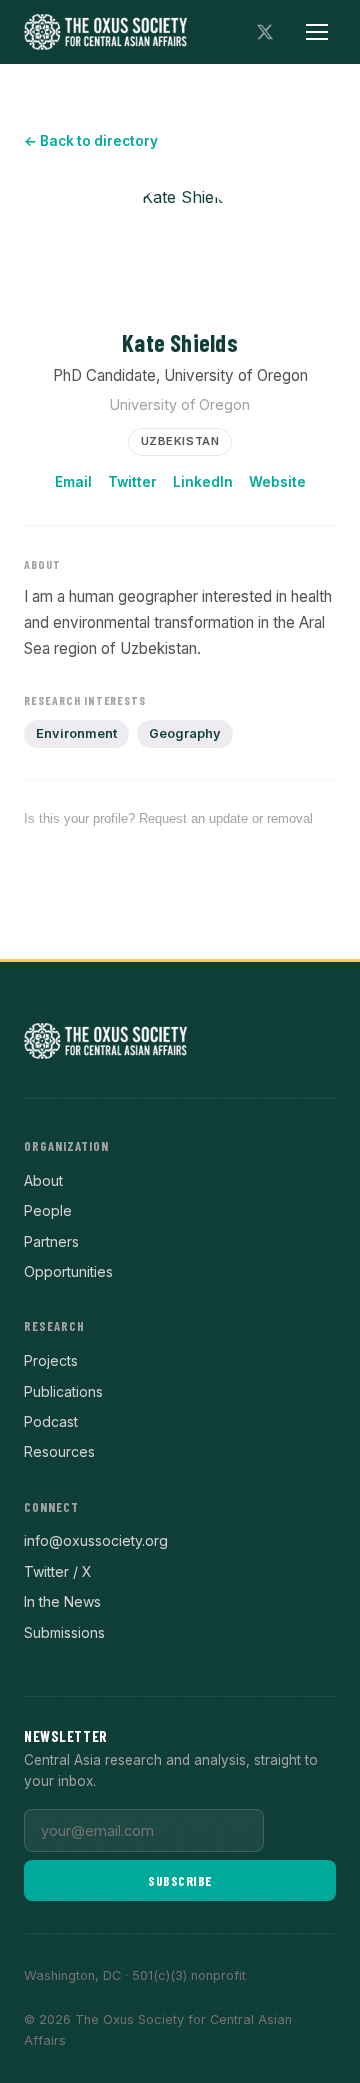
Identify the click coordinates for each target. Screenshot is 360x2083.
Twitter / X (58, 1571)
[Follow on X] (265, 32)
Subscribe (180, 1880)
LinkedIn (203, 482)
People (48, 1210)
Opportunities (68, 1271)
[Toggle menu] (317, 32)
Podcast (51, 1421)
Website (277, 482)
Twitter (132, 482)
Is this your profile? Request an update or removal (168, 818)
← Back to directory (91, 141)
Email (73, 482)
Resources (59, 1451)
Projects (51, 1360)
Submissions (64, 1632)
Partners (51, 1241)
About (43, 1180)
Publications (63, 1391)
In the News (62, 1601)
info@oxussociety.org (96, 1540)
